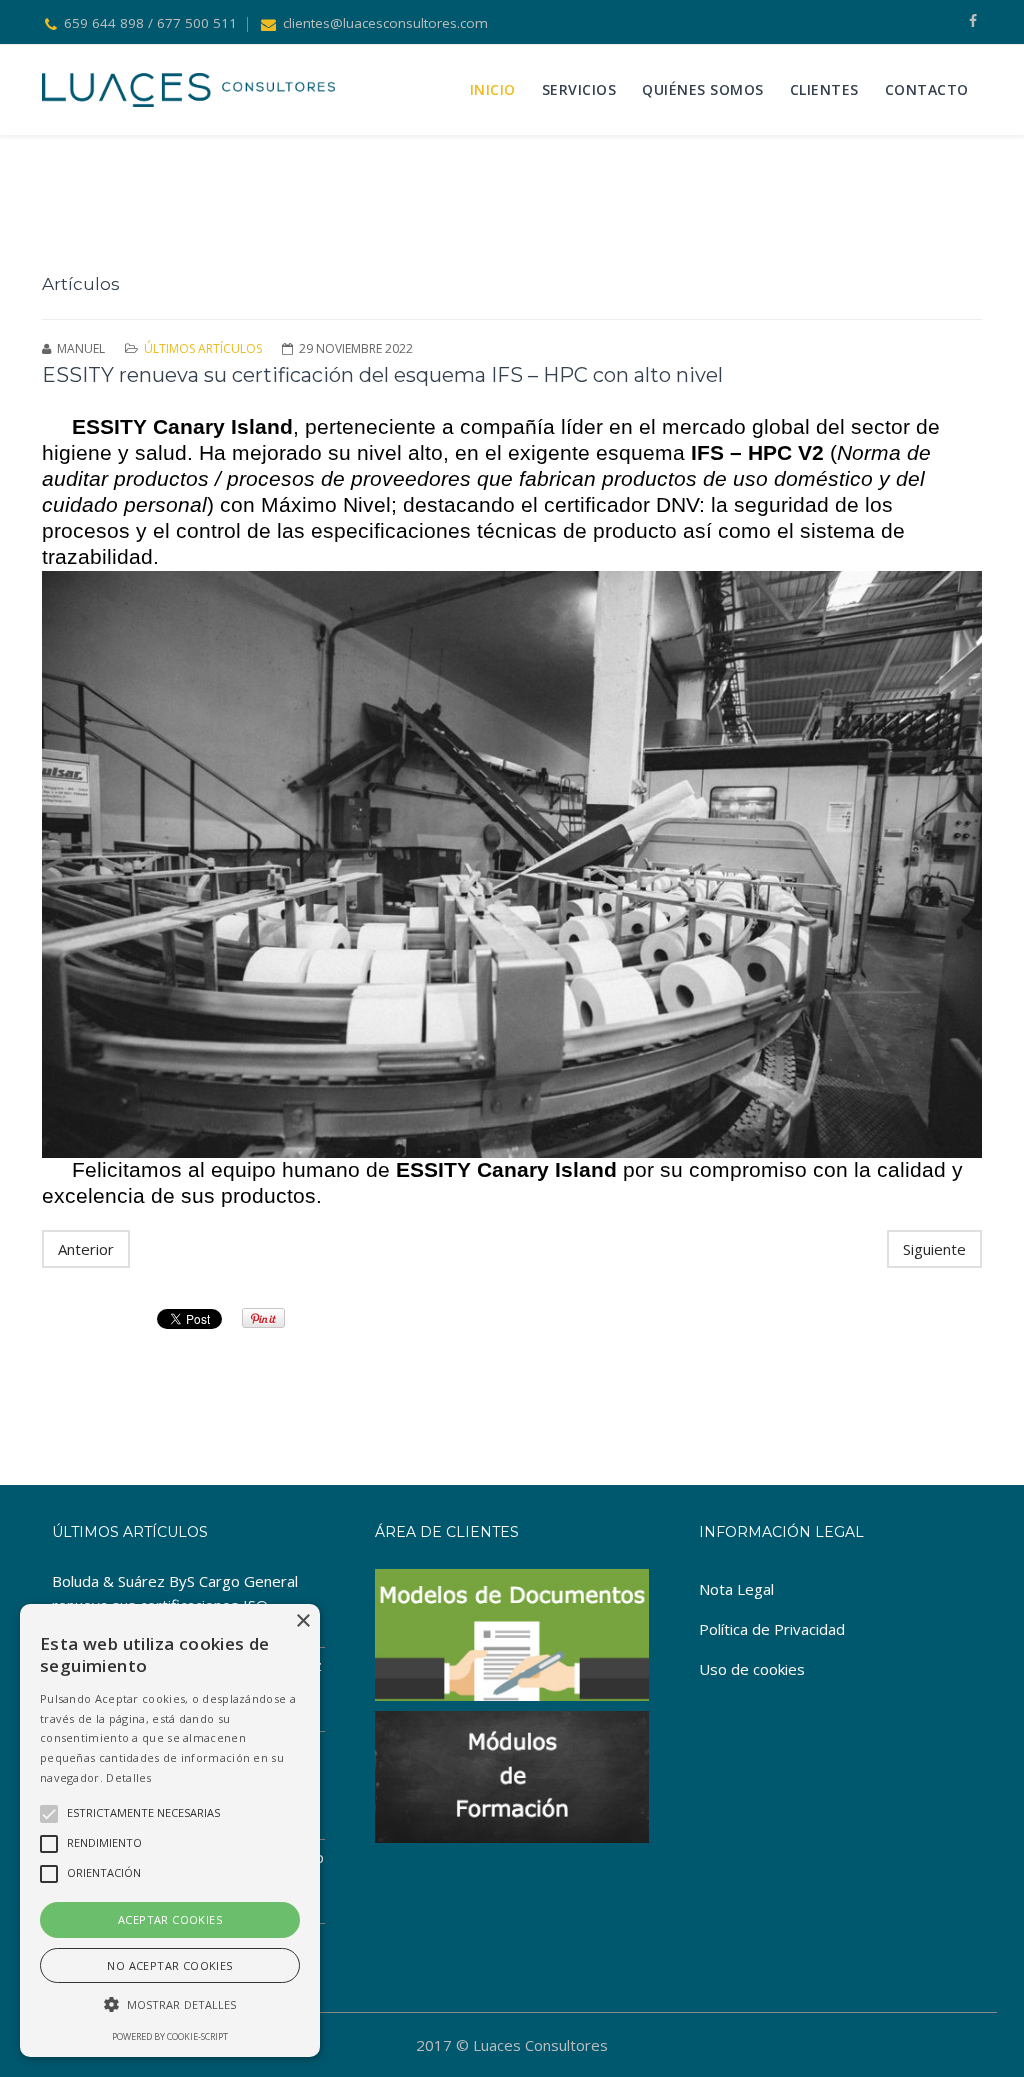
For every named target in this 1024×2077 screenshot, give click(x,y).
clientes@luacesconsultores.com (385, 23)
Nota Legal (736, 1589)
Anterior (86, 1249)
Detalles (128, 1777)
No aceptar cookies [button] (169, 1965)
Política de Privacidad (772, 1629)
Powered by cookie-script (170, 2036)
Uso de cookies (752, 1669)
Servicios (579, 89)
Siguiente (934, 1249)
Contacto (927, 89)
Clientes (824, 89)
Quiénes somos (703, 89)
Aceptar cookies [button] (170, 1919)
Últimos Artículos (203, 348)
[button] (170, 2005)
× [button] (302, 1621)
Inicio (493, 89)
